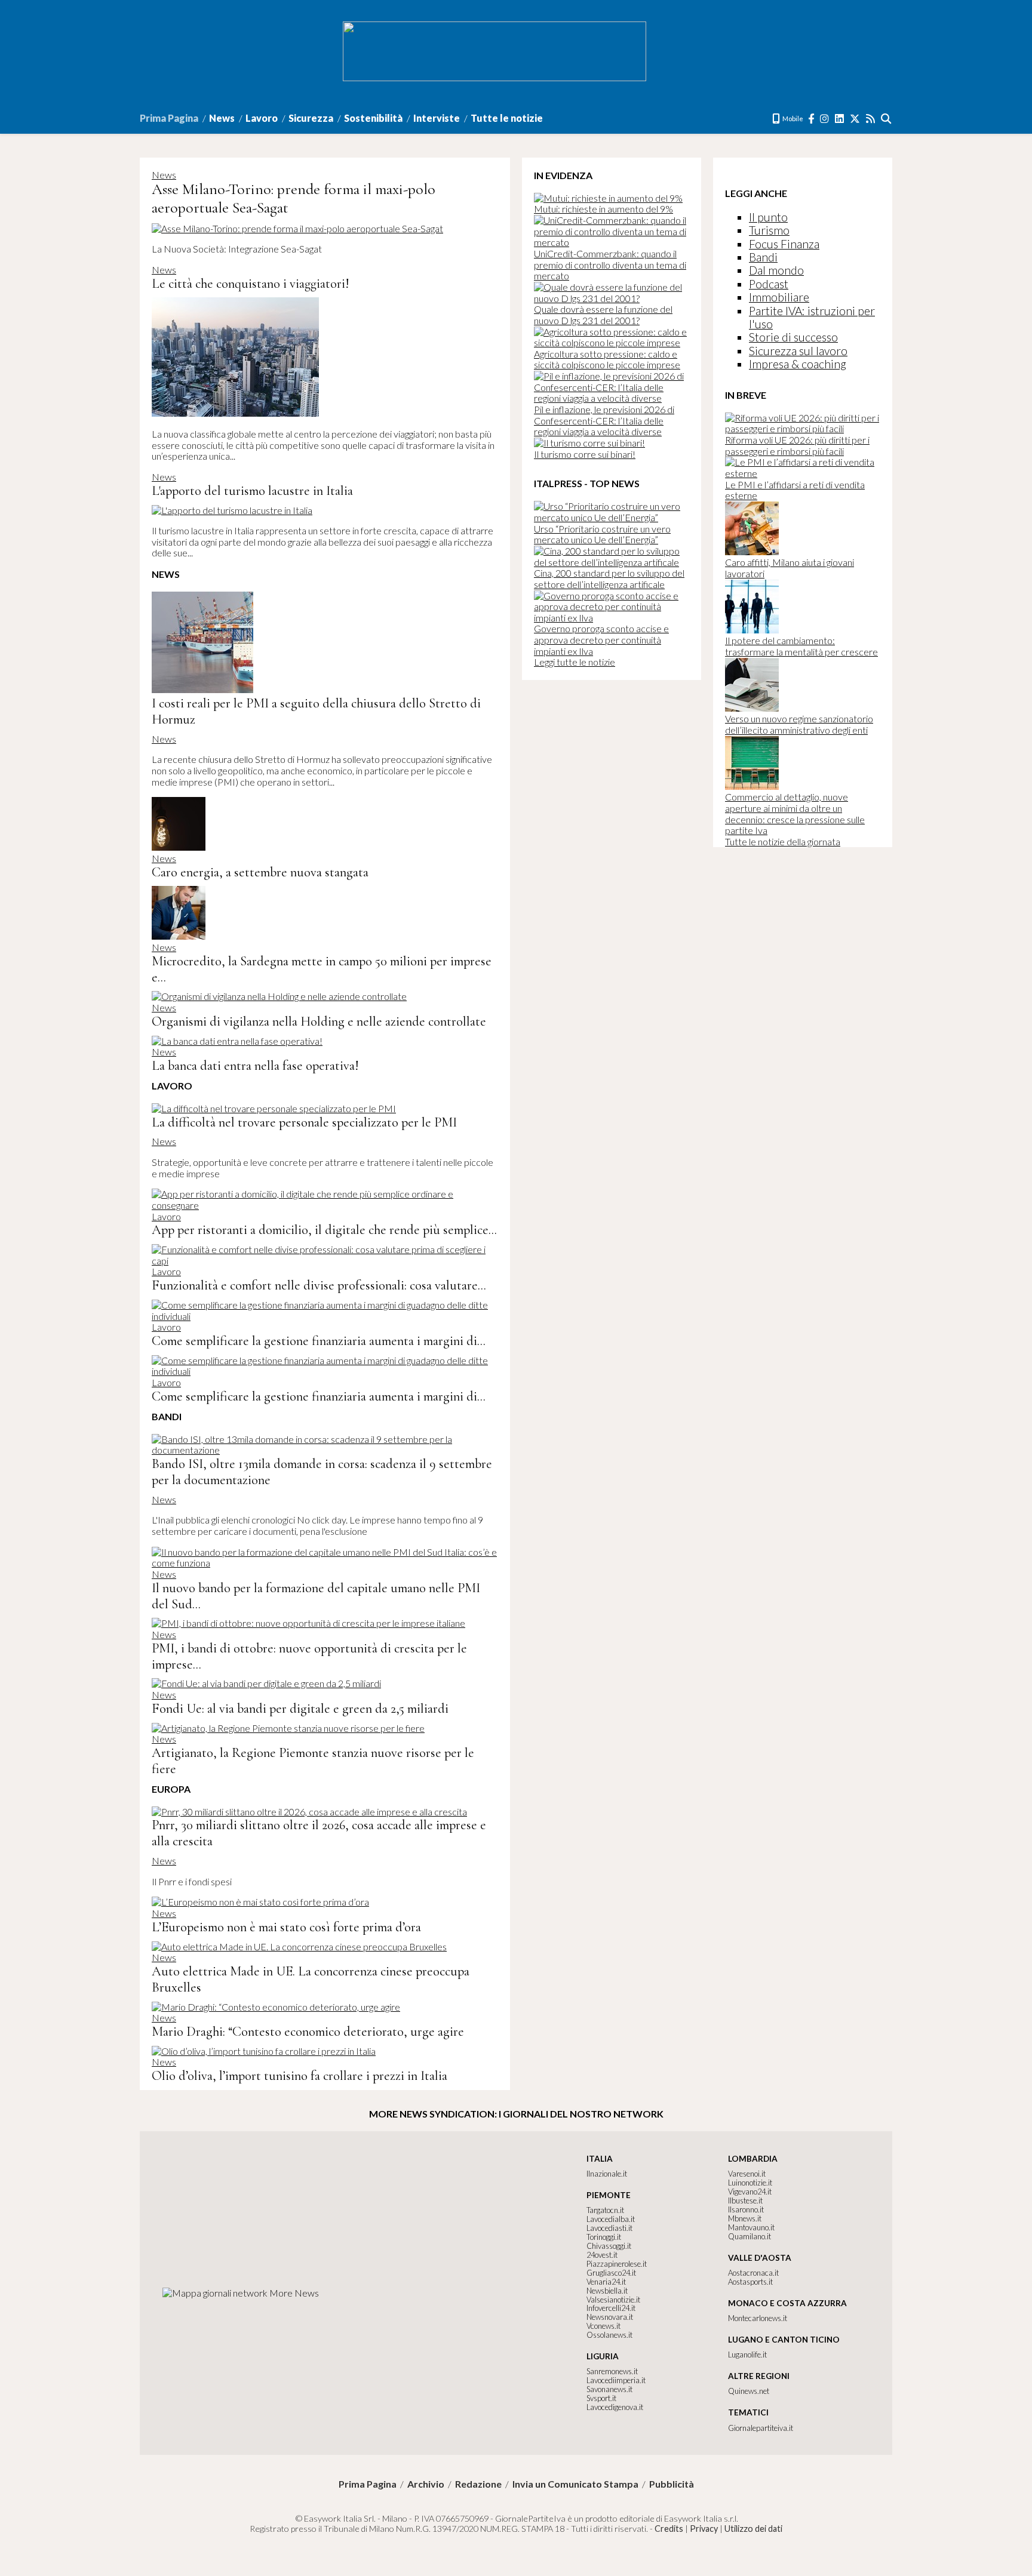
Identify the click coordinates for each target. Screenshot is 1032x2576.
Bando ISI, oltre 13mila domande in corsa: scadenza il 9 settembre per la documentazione (322, 1472)
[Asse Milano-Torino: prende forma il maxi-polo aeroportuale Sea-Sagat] (297, 228)
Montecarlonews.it (758, 2318)
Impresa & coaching (798, 364)
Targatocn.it (605, 2210)
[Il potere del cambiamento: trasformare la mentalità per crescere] (752, 630)
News (222, 118)
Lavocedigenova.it (615, 2407)
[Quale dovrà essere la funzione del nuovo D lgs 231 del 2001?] (612, 298)
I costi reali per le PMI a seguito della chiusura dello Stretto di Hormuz (316, 711)
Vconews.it (603, 2326)
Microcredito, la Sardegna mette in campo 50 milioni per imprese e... (322, 969)
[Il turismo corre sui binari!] (589, 443)
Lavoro (262, 118)
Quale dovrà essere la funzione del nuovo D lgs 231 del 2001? (603, 315)
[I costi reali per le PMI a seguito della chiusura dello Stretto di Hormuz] (202, 689)
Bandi (763, 257)
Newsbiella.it (607, 2291)
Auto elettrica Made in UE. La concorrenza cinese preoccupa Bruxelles (311, 1979)
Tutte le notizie (507, 118)
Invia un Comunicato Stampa (575, 2484)
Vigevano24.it (750, 2192)
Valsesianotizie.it (613, 2300)
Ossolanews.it (609, 2335)
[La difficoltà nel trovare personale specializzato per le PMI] (274, 1108)
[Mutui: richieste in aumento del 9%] (608, 198)
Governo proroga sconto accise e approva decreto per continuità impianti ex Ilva (601, 639)
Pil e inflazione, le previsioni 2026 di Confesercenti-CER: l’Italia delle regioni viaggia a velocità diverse (604, 420)
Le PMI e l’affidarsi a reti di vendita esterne (795, 490)
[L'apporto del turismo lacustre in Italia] (232, 510)
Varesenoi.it (747, 2174)
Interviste (437, 118)
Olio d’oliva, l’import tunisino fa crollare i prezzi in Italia (300, 2075)
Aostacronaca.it (753, 2273)
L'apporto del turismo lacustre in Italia (252, 490)
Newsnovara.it (610, 2317)
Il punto (768, 217)
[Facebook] (812, 119)
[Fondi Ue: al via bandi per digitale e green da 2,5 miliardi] (266, 1683)
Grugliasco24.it (611, 2273)
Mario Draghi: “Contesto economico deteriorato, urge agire (308, 2031)
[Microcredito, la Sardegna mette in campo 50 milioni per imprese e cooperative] (179, 936)
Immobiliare (779, 297)
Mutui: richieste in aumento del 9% (603, 209)
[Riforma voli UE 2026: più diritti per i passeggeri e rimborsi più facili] (803, 428)
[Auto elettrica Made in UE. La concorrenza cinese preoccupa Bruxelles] (299, 1946)
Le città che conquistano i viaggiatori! (250, 283)
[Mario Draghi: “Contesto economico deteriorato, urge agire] (276, 2007)
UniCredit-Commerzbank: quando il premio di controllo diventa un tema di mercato (610, 264)
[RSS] (871, 119)
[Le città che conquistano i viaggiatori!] (235, 413)
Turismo (769, 230)
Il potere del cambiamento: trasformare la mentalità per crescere (801, 646)
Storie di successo (793, 337)
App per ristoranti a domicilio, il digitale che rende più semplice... (324, 1229)
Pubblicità (672, 2484)
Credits (669, 2529)
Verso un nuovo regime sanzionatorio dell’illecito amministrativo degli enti (799, 724)
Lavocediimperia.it (616, 2380)
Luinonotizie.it (750, 2183)
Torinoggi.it (604, 2237)
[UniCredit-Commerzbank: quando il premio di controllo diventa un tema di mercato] (612, 242)
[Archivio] (887, 119)
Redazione (478, 2484)
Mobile (792, 119)
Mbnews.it (745, 2218)
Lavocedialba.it (611, 2219)
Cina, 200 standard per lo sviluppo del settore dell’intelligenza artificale (609, 578)
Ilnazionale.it (607, 2174)
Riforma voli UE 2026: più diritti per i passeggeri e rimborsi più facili (797, 445)
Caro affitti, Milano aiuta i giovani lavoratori (790, 568)
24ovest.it (602, 2255)
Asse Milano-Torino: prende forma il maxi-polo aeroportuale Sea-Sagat (294, 198)
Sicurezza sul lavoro (798, 351)
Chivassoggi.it (609, 2246)
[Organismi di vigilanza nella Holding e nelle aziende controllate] (279, 996)
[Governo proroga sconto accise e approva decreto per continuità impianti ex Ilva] (612, 618)
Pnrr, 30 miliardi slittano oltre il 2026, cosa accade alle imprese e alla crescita (319, 1833)
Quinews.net (749, 2391)
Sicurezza (311, 118)
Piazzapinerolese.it (617, 2264)
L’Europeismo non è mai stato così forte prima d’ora (286, 1927)
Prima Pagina (169, 118)
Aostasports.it (750, 2282)
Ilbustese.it (745, 2200)
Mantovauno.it (751, 2227)
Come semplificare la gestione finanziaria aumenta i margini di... (319, 1341)
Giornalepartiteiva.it (761, 2428)
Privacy (704, 2529)
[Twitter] (856, 119)
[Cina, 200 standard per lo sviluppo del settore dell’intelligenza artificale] (612, 562)
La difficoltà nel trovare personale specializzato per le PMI (304, 1122)
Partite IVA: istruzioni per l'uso (812, 317)
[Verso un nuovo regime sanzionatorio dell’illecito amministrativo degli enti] (752, 708)
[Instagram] (825, 119)
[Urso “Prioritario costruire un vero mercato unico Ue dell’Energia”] (612, 517)
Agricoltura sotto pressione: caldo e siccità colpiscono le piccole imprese (607, 359)
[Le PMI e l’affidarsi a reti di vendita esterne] (803, 473)
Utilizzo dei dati (753, 2529)
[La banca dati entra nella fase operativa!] (237, 1041)
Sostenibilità (373, 118)
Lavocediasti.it (609, 2228)
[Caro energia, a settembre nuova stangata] (179, 847)
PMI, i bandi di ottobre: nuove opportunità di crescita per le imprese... (309, 1656)
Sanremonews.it (612, 2371)
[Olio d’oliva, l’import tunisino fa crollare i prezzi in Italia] (264, 2051)
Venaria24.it (606, 2282)
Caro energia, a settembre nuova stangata (260, 872)
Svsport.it (601, 2398)
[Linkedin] (840, 119)
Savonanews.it (609, 2389)
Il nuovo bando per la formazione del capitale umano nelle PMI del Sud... (316, 1596)
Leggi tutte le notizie (575, 662)
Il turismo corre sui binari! (585, 454)
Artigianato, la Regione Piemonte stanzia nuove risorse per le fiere (313, 1761)
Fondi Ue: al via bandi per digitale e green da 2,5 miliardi (300, 1708)
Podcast (769, 284)
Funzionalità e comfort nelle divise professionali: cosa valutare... (319, 1285)
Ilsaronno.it (746, 2209)
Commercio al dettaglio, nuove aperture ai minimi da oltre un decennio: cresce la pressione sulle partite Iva (795, 813)
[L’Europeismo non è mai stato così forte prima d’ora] (260, 1902)
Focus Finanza (784, 244)
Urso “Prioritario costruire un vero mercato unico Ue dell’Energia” (602, 534)
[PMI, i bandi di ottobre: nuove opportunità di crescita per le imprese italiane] (308, 1623)
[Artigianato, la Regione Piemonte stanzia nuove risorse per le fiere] (288, 1728)
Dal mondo (776, 270)
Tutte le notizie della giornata (783, 841)
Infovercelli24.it (611, 2308)
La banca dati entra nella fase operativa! (255, 1065)
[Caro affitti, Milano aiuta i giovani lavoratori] (752, 551)
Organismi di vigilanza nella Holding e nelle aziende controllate (319, 1021)
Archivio (426, 2484)
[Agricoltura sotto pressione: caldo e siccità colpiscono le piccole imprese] (612, 342)
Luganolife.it (747, 2355)
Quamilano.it (750, 2236)
